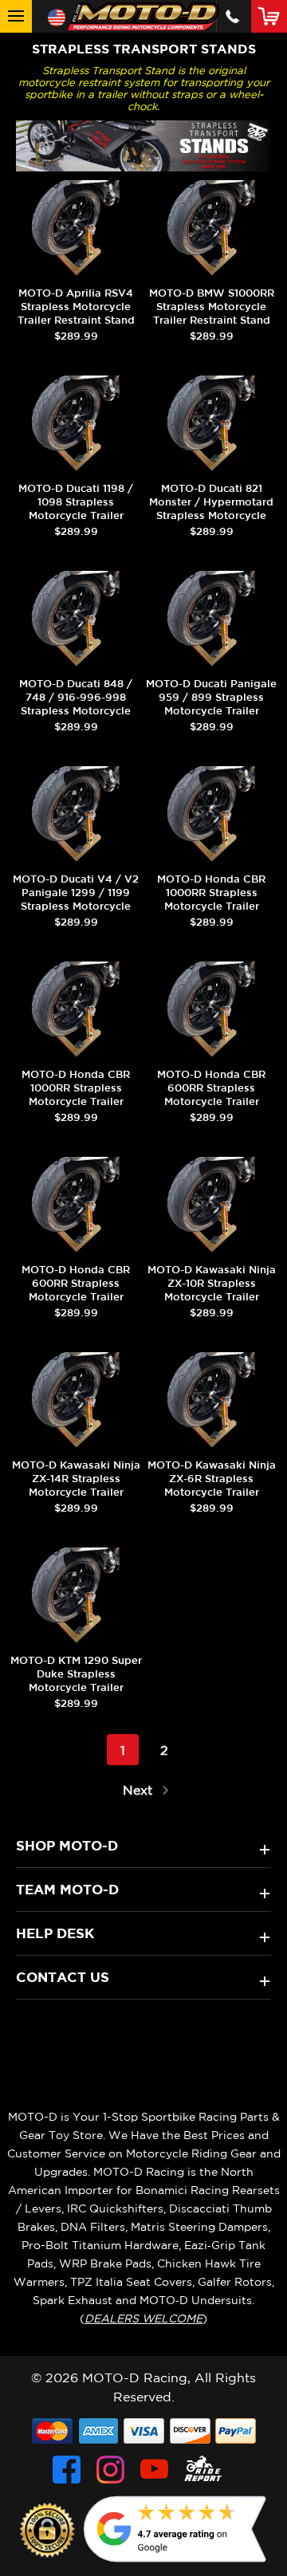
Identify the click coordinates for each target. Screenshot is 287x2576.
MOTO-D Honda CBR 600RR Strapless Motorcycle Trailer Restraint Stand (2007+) (76, 1290)
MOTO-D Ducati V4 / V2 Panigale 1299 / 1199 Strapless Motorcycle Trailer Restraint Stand (76, 899)
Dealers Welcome (143, 2318)
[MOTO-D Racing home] (143, 16)
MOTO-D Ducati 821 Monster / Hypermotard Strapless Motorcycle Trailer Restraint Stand (211, 509)
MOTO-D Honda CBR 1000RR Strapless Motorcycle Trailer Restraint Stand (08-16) (76, 1095)
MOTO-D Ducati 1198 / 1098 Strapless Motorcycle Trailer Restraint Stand (76, 509)
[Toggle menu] (16, 16)
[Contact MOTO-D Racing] (232, 16)
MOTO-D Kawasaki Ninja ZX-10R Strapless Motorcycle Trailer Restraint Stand (212, 1290)
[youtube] (154, 2470)
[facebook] (67, 2470)
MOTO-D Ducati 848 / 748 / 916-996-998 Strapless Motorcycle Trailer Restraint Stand (76, 704)
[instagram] (110, 2470)
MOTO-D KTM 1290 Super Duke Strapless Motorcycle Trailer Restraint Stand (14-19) (76, 1681)
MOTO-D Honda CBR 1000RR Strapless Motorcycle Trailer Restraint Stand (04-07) (212, 899)
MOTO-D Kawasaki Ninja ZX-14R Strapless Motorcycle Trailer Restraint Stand (76, 1485)
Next (140, 1790)
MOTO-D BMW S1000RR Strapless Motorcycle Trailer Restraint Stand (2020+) (212, 313)
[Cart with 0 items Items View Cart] (272, 16)
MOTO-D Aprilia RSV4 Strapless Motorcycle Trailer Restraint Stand (76, 307)
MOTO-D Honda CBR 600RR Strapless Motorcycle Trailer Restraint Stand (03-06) (212, 1095)
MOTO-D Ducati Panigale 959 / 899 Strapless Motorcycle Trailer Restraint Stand (211, 704)
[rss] (203, 2470)
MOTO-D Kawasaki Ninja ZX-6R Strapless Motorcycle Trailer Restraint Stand (212, 1485)
